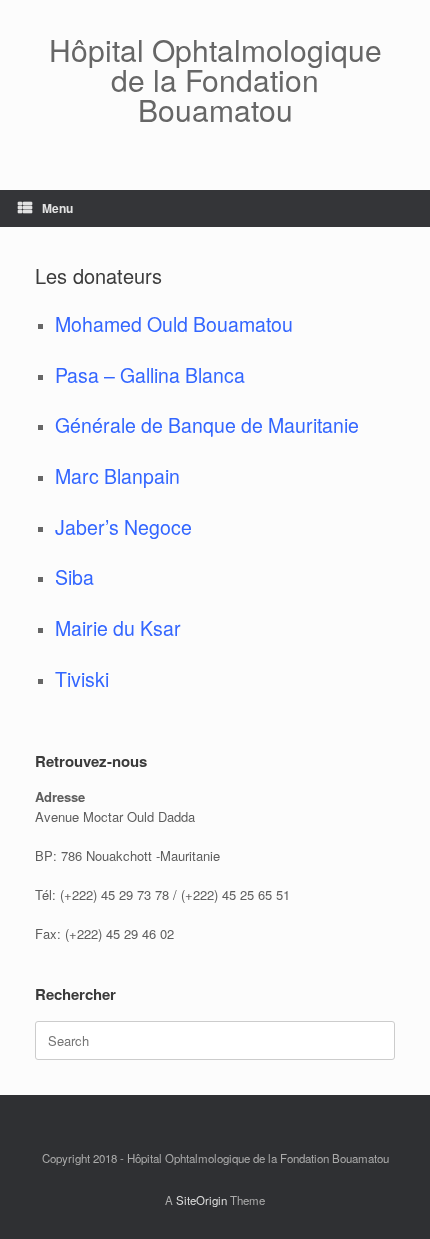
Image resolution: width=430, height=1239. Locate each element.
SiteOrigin (201, 1200)
